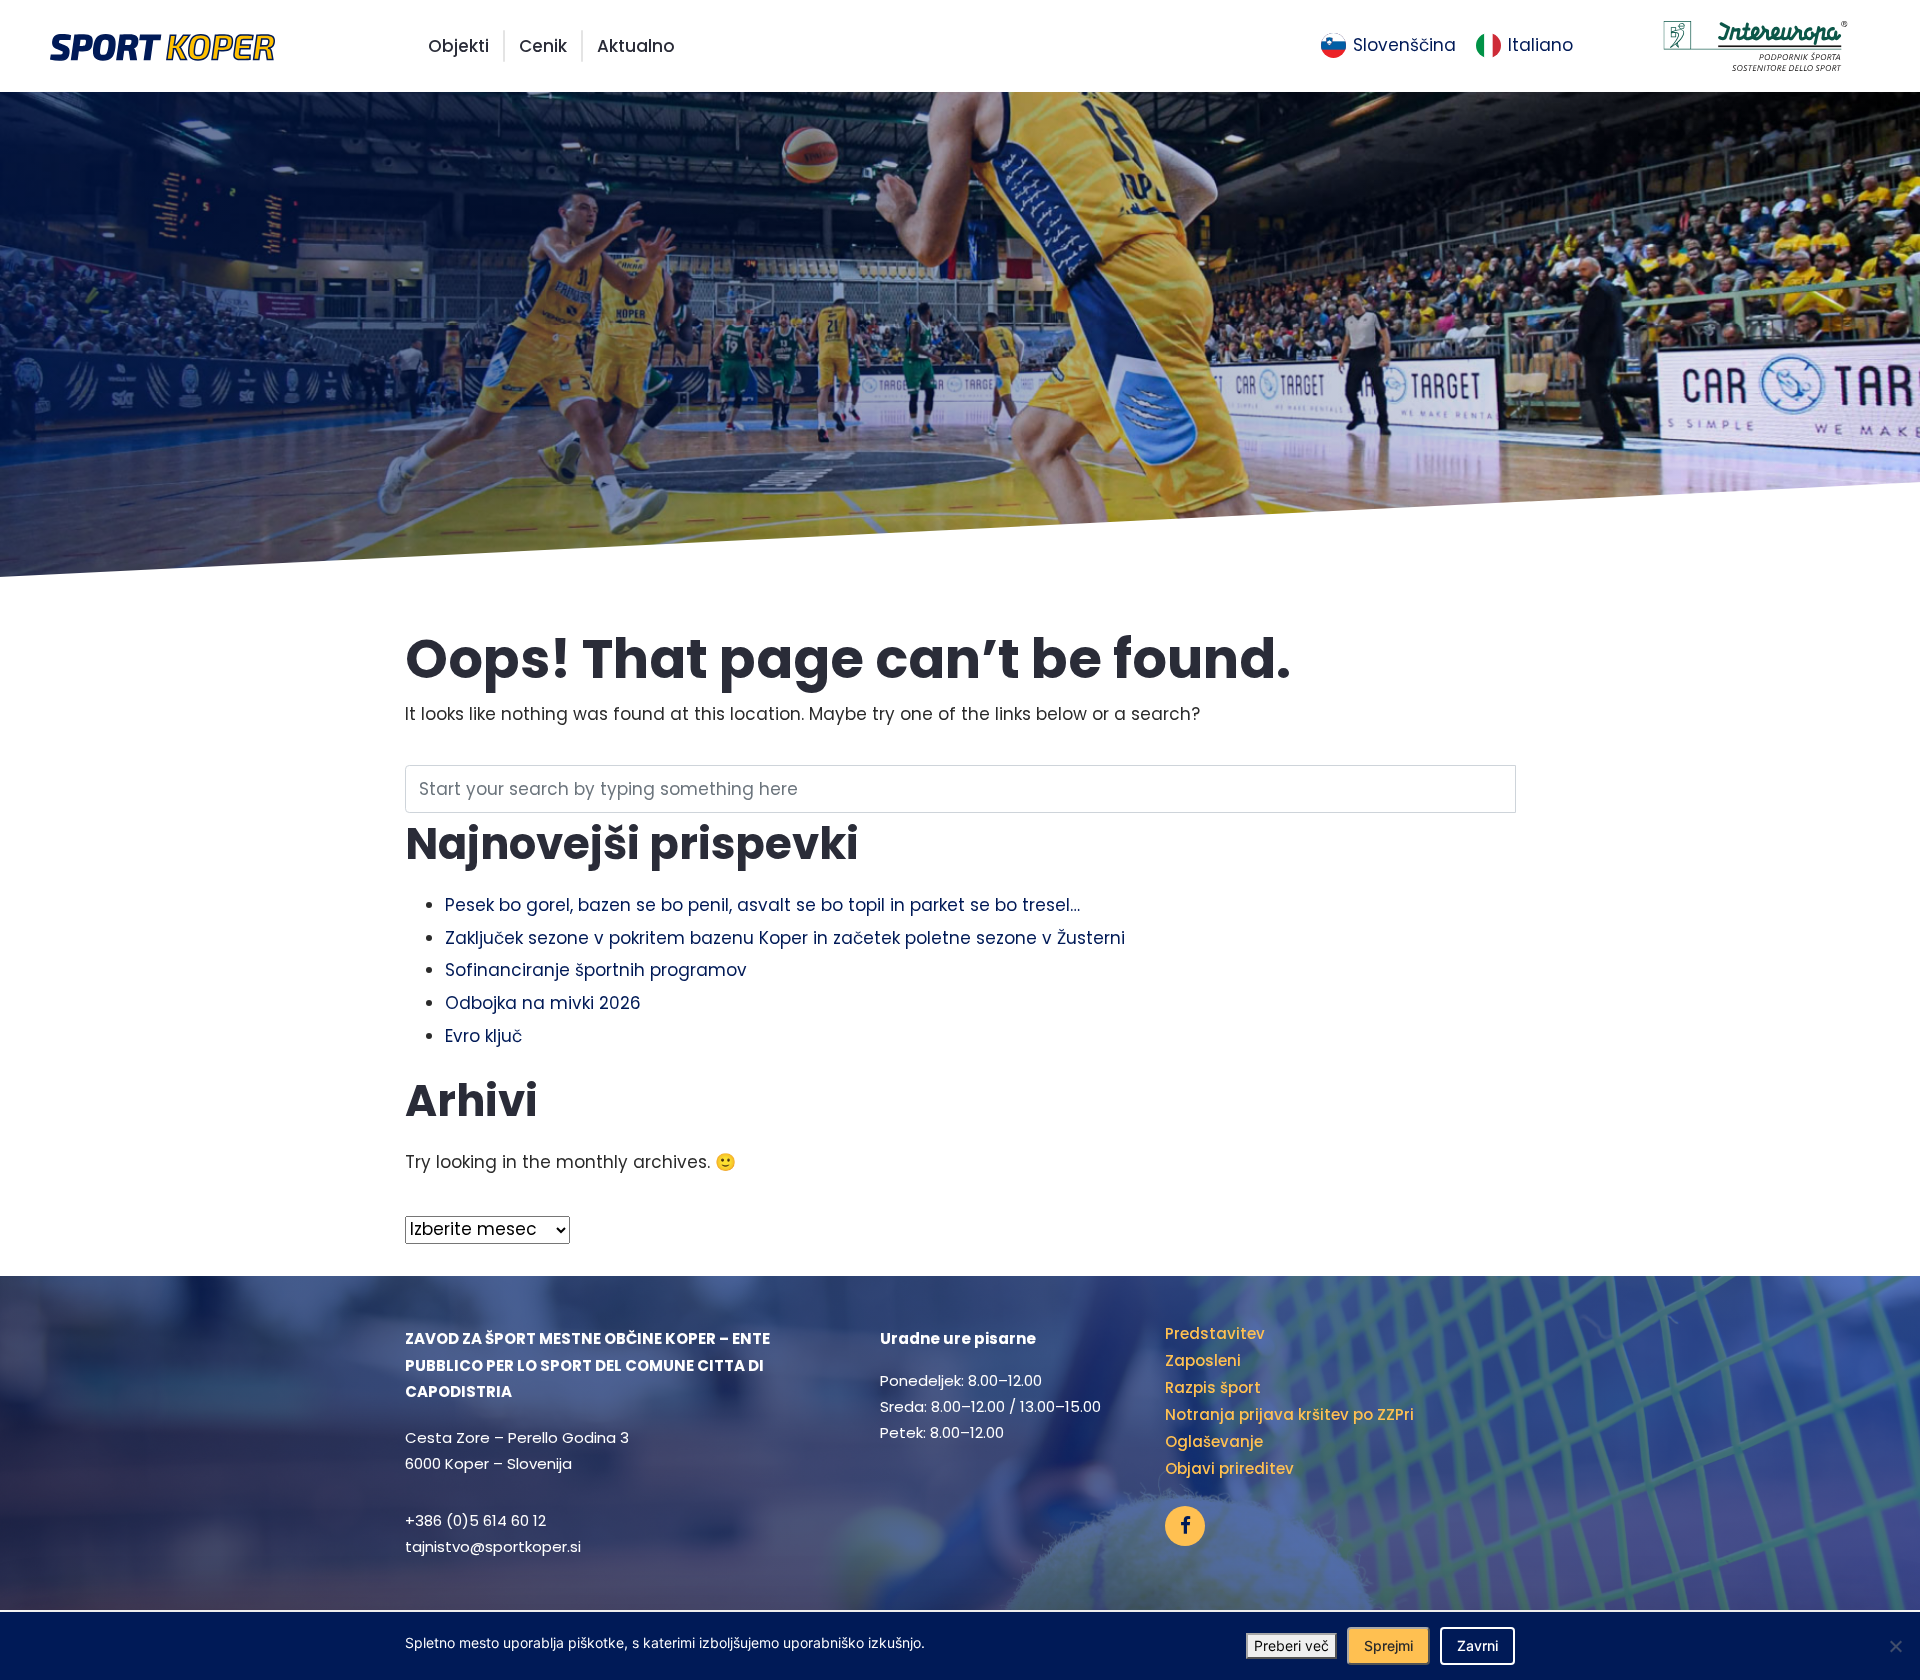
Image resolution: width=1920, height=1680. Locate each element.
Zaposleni (1203, 1360)
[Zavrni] (1895, 1646)
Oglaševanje (1214, 1441)
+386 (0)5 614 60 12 (475, 1520)
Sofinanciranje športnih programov (596, 970)
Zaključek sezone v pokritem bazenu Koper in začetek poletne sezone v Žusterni (785, 938)
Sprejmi (1388, 1645)
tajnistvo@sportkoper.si (493, 1546)
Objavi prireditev (1229, 1468)
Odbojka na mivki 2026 (543, 1003)
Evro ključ (483, 1036)
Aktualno (636, 46)
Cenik (543, 46)
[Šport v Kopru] (162, 45)
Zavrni (1477, 1645)
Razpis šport (1213, 1387)
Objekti (458, 46)
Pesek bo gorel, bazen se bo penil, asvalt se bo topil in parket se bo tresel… (762, 905)
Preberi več (1291, 1645)
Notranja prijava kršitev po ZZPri (1289, 1414)
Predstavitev (1215, 1333)
